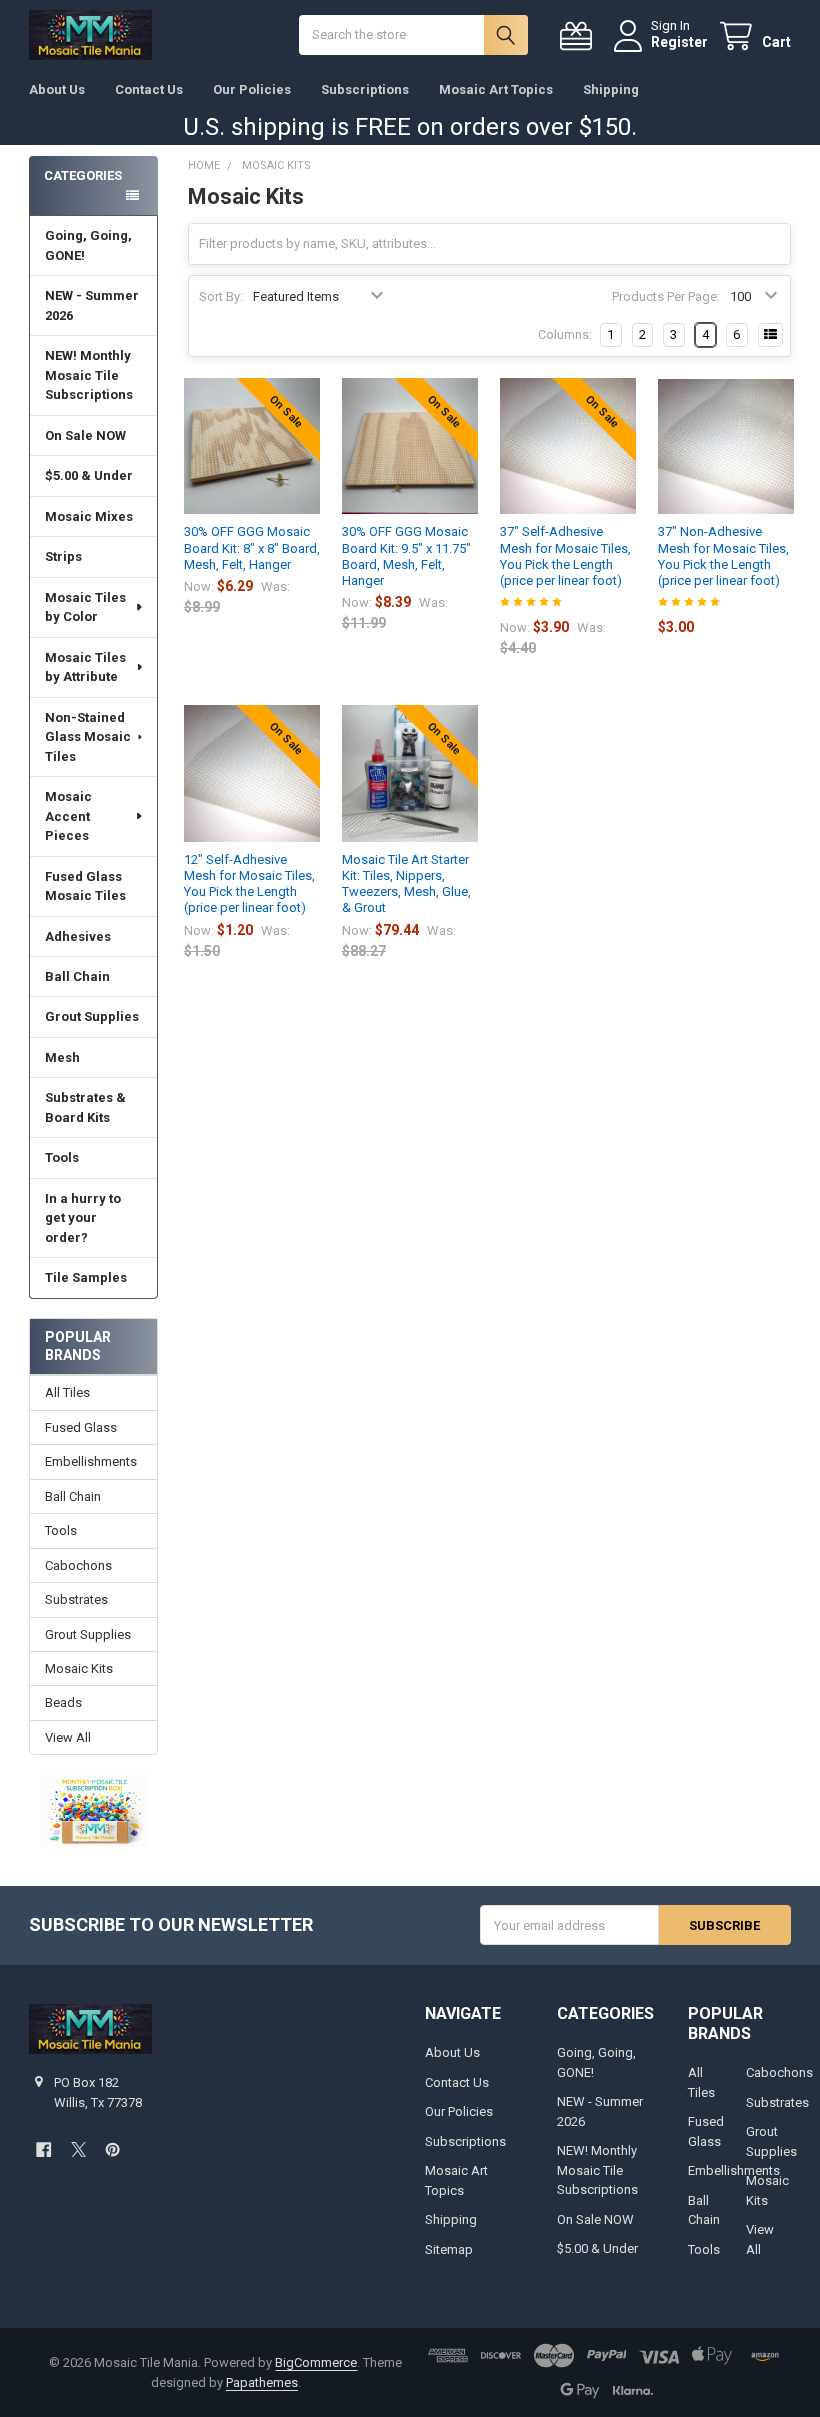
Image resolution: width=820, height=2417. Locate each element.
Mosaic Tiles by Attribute (85, 667)
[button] (94, 1811)
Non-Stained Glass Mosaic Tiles (88, 737)
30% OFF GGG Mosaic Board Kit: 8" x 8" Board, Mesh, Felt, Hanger (252, 548)
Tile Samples (86, 1277)
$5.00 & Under (89, 475)
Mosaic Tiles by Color (85, 607)
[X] (78, 2149)
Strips (63, 556)
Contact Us (149, 89)
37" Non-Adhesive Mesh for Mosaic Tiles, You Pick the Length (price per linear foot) (723, 556)
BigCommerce (316, 2362)
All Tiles (67, 1392)
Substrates (76, 1599)
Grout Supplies (92, 1016)
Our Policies (252, 89)
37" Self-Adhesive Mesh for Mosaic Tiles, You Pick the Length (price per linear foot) (565, 556)
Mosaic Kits (79, 1668)
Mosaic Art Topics (496, 89)
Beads (63, 1702)
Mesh (62, 1057)
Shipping (611, 89)
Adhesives (78, 936)
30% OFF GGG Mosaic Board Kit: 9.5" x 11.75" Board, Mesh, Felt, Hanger (406, 556)
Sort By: (221, 296)
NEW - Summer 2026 (92, 305)
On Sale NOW (85, 435)
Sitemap (449, 2249)
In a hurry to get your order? (83, 1218)
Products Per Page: (666, 296)
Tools (62, 1157)
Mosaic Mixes (89, 516)
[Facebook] (43, 2149)
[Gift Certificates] (580, 36)
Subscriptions (365, 89)
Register (679, 42)
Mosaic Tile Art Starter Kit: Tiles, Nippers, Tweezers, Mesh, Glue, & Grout (406, 884)
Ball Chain (77, 976)
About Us (57, 89)
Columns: (565, 334)
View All (68, 1737)
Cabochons (78, 1565)
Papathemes (262, 2382)
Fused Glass (81, 1427)
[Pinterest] (112, 2149)
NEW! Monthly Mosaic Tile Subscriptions (89, 375)
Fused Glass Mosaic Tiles (85, 886)
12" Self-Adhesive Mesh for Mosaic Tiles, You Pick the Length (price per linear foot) (249, 884)
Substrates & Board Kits (85, 1107)
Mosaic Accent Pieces (68, 816)
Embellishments (91, 1461)
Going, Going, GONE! (88, 245)
